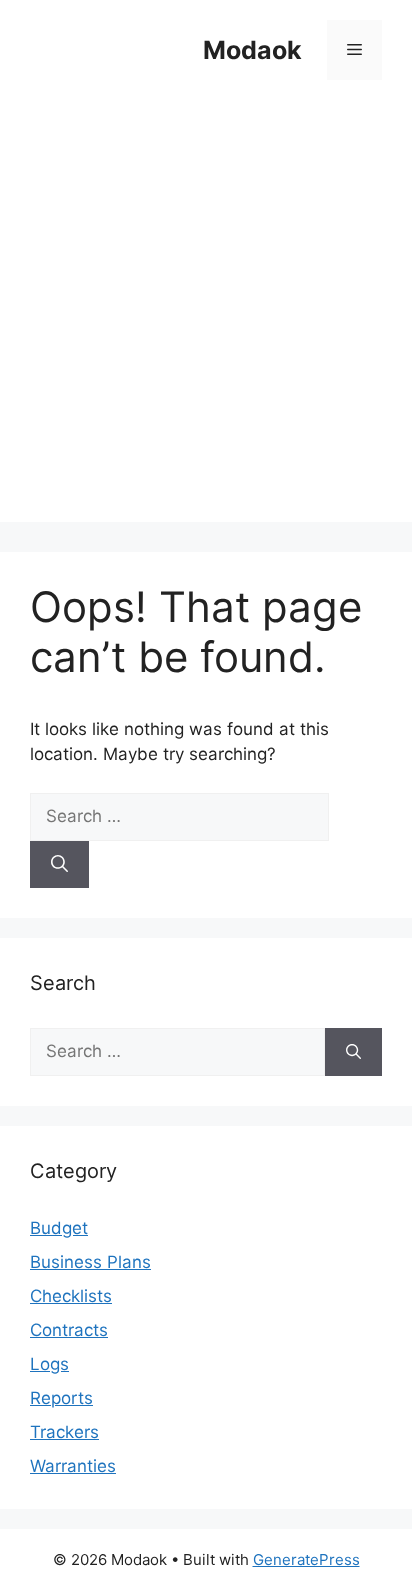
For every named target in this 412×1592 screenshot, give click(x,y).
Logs (49, 1364)
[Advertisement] (206, 316)
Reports (61, 1398)
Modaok (252, 50)
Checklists (71, 1296)
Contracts (69, 1330)
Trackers (64, 1432)
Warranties (73, 1466)
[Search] (59, 865)
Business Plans (90, 1262)
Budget (59, 1228)
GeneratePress (306, 1559)
